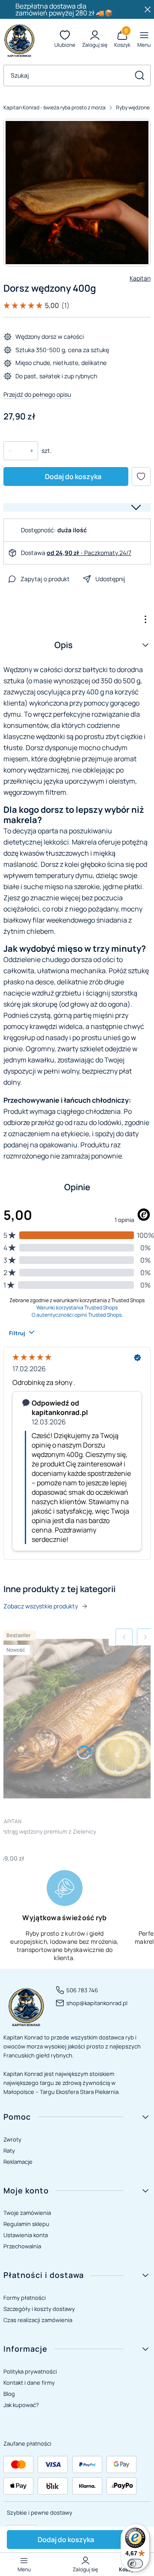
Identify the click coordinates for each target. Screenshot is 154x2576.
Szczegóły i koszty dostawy (39, 2309)
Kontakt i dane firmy (29, 2383)
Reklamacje (18, 2162)
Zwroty (12, 2139)
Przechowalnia (22, 2246)
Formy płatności (25, 2298)
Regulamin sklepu (26, 2224)
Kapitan (140, 278)
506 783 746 (82, 1990)
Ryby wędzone (133, 107)
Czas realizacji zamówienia (38, 2320)
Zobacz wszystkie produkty (41, 1606)
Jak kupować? (21, 2405)
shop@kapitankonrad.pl (97, 2003)
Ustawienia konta (26, 2235)
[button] (139, 75)
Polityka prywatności (30, 2371)
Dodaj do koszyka (73, 477)
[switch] (135, 2564)
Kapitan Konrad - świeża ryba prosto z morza (55, 107)
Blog (9, 2394)
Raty (9, 2151)
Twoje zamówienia (27, 2213)
